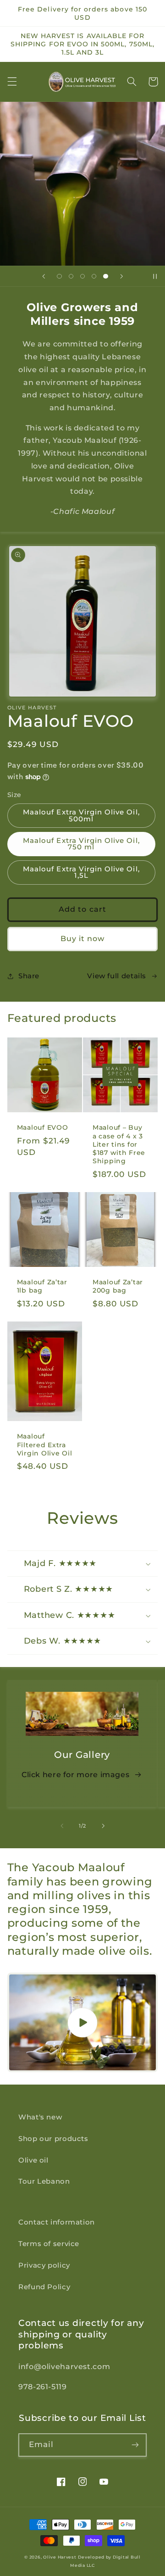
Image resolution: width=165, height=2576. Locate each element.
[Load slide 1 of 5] (59, 276)
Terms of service (49, 2244)
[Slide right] (103, 1826)
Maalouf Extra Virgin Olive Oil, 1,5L (81, 873)
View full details (117, 976)
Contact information (57, 2222)
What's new (40, 2117)
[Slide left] (62, 1826)
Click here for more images (75, 1775)
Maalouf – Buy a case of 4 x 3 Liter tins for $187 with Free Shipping (119, 1144)
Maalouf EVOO (43, 1127)
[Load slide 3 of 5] (82, 276)
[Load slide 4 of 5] (94, 276)
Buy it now (83, 939)
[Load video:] (83, 2022)
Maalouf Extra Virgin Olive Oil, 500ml (81, 816)
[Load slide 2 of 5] (71, 276)
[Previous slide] (44, 276)
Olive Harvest (60, 2557)
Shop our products (53, 2139)
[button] (12, 82)
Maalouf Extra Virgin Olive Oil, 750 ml (81, 844)
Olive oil (33, 2160)
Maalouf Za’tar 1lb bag (42, 1286)
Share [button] (29, 976)
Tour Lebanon (44, 2181)
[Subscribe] (135, 2445)
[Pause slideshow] (155, 276)
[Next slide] (121, 276)
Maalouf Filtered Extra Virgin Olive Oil (45, 1444)
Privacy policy (44, 2265)
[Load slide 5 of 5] (106, 276)
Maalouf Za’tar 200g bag (118, 1286)
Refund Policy (44, 2287)
